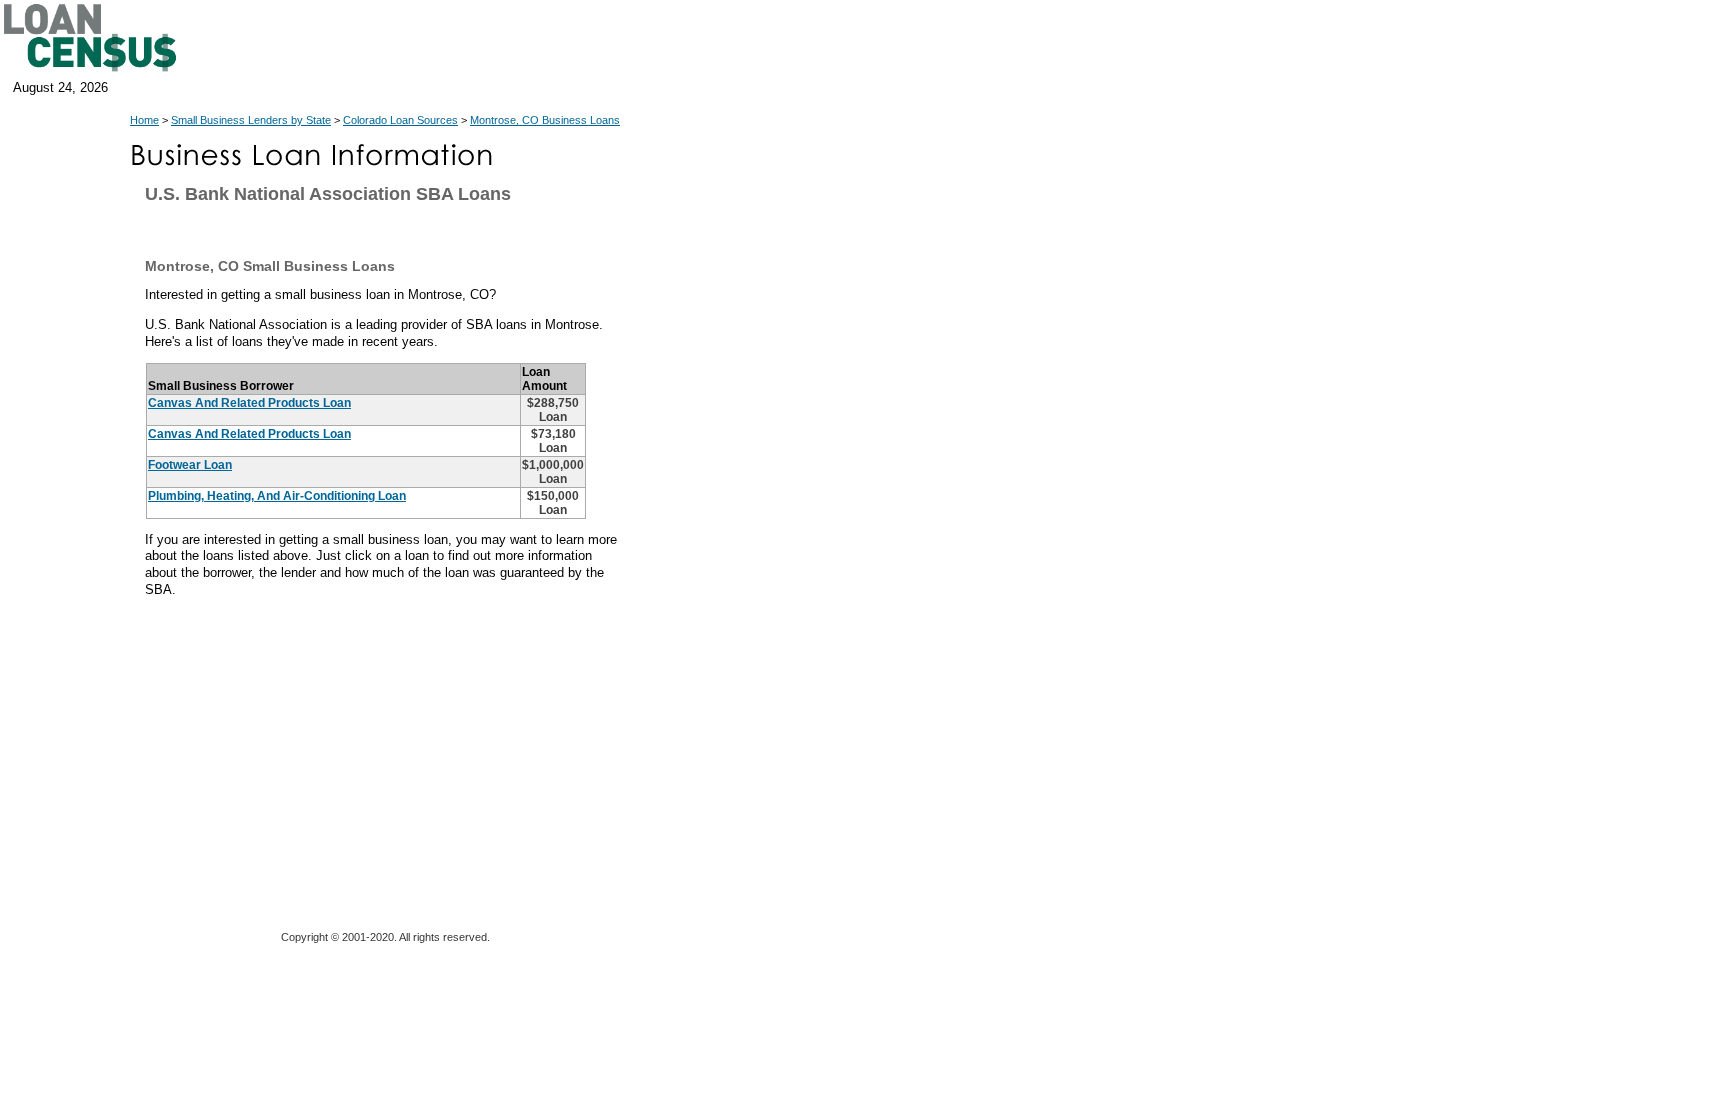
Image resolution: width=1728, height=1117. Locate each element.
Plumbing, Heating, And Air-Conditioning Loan (277, 496)
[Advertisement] (810, 590)
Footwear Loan (190, 465)
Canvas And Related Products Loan (249, 403)
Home (144, 120)
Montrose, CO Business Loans (545, 120)
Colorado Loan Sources (400, 120)
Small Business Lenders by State (251, 120)
